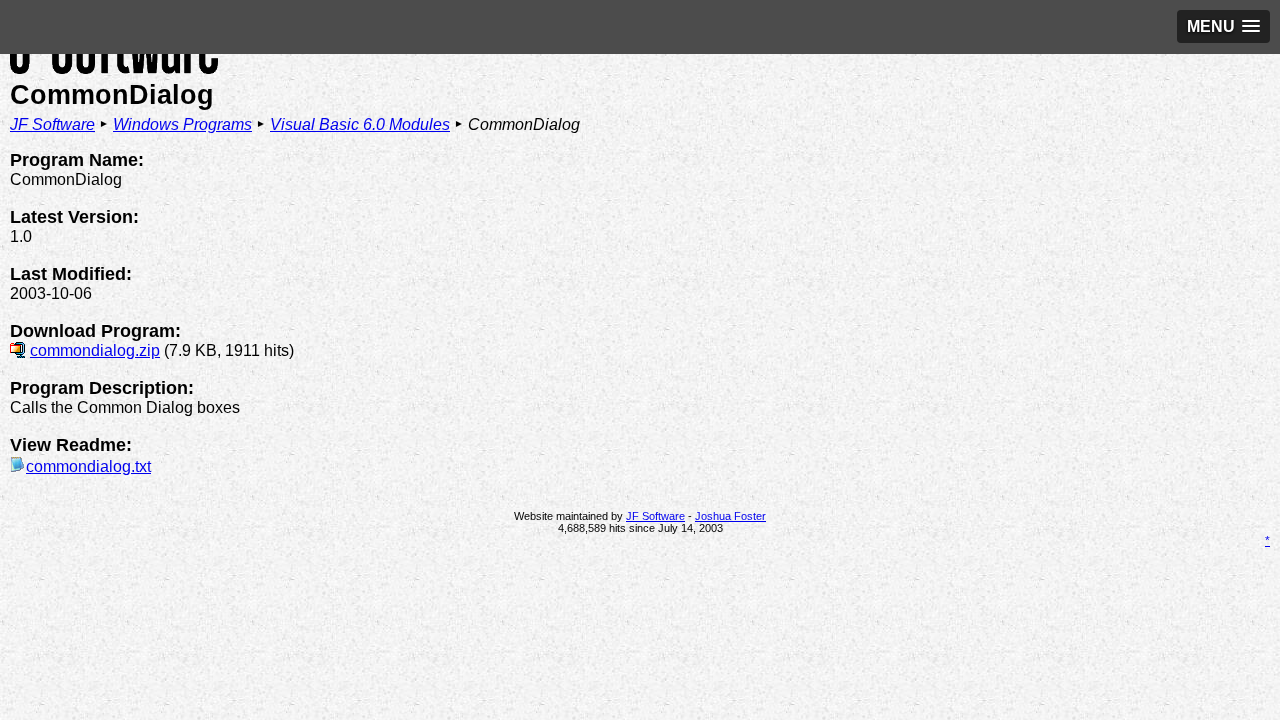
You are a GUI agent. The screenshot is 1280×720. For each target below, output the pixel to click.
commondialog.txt (88, 466)
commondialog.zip (95, 350)
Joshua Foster (730, 516)
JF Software (52, 124)
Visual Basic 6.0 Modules (360, 124)
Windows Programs (182, 124)
